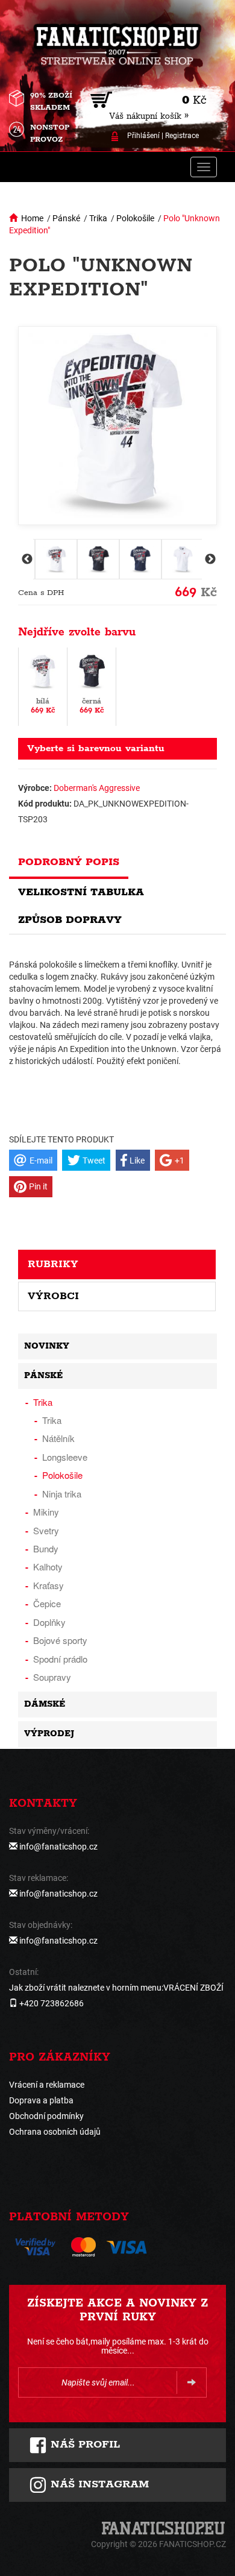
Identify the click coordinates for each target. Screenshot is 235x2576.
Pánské (66, 218)
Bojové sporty (60, 1640)
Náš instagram (98, 2484)
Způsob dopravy (70, 920)
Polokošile (135, 218)
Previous (26, 559)
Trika (98, 218)
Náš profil (83, 2445)
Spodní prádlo (60, 1659)
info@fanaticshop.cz (58, 1847)
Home (32, 218)
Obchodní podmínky (46, 2116)
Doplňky (49, 1622)
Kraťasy (49, 1585)
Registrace (182, 136)
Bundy (46, 1548)
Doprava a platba (41, 2100)
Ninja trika (62, 1494)
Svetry (46, 1530)
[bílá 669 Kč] (43, 686)
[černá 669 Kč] (92, 686)
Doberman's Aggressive (97, 788)
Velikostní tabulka (81, 892)
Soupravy (52, 1677)
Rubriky (53, 1264)
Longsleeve (65, 1457)
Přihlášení (143, 136)
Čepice (47, 1603)
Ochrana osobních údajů (55, 2132)
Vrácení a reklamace (47, 2085)
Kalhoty (48, 1567)
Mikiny (46, 1512)
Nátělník (58, 1438)
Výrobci (53, 1296)
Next (209, 559)
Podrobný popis (69, 862)
